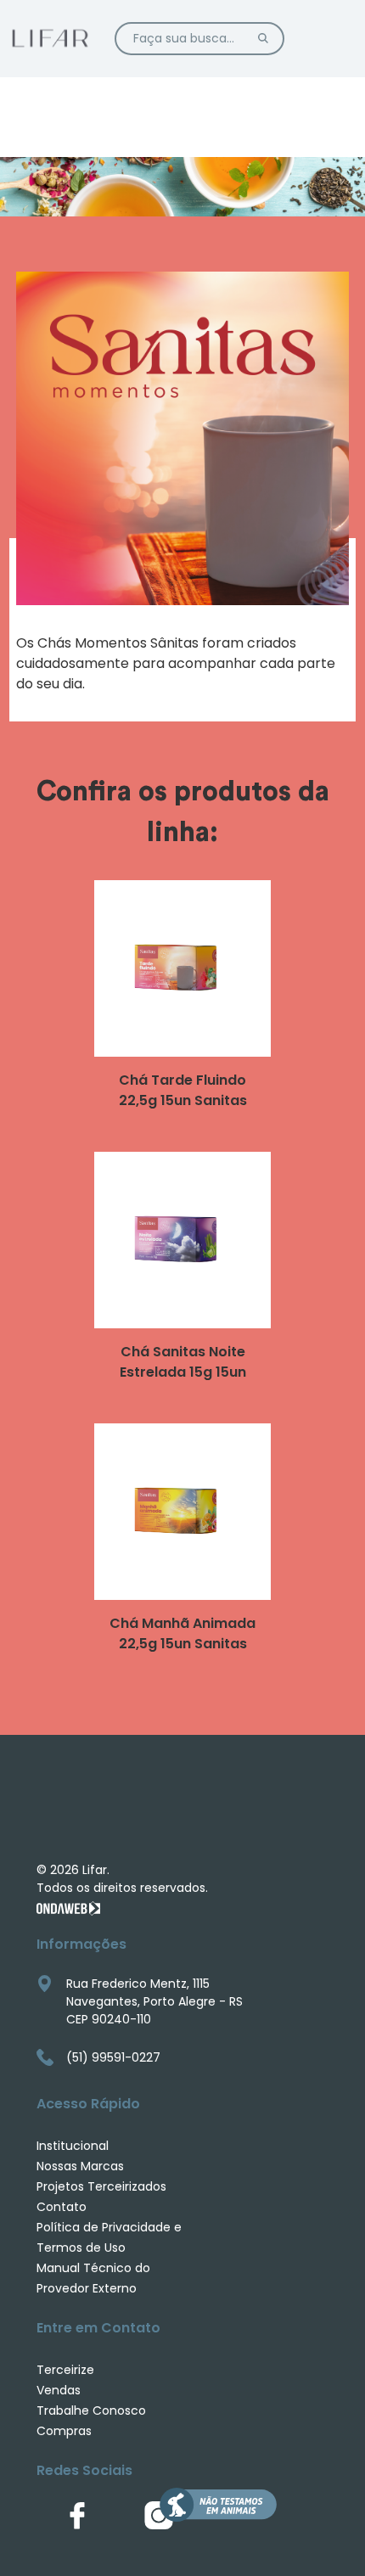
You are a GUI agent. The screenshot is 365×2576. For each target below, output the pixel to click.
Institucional (73, 2146)
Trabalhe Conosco (91, 2410)
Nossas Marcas (80, 2166)
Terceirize (65, 2370)
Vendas (59, 2390)
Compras (64, 2431)
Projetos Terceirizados (101, 2186)
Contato (62, 2207)
